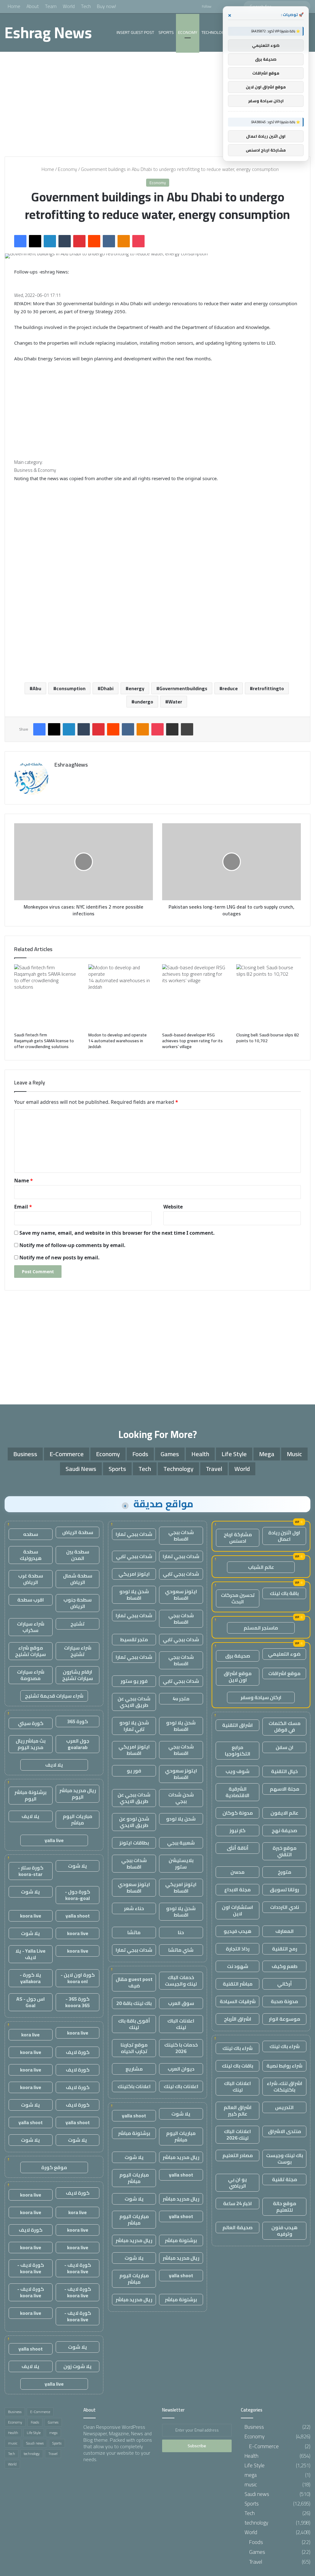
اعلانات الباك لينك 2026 (237, 2135)
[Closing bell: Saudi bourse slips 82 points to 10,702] (269, 997)
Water (175, 702)
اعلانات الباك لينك (237, 2086)
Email (23, 1207)
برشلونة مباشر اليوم (30, 1795)
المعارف (285, 1931)
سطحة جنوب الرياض (78, 1603)
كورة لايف (78, 2052)
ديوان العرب (181, 2069)
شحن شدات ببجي (181, 1798)
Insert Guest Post (135, 32)
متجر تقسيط (134, 1639)
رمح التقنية (285, 1949)
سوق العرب (181, 2003)
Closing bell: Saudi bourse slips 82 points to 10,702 (268, 1038)
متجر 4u (181, 1699)
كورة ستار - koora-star (31, 1871)
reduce (230, 688)
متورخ (285, 1872)
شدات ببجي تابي (134, 1556)
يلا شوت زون (78, 2366)
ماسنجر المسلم (261, 1628)
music (294, 1454)
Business (25, 1454)
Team (51, 6)
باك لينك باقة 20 (134, 2003)
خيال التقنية (284, 1771)
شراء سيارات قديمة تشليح (54, 1696)
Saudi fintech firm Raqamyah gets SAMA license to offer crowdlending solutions (44, 1041)
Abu (37, 688)
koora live (31, 1916)
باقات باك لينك (237, 2066)
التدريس (284, 2107)
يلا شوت (181, 2114)
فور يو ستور (134, 1681)
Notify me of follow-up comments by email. (72, 1245)
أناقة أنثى (238, 1848)
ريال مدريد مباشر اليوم (78, 1794)
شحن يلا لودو (181, 1819)
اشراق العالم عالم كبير (238, 2110)
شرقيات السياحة (238, 2001)
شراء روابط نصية (284, 2066)
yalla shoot (134, 2116)
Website (173, 1207)
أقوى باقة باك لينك (134, 2024)
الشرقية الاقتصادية (237, 1792)
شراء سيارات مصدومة (31, 1675)
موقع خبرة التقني (285, 1851)
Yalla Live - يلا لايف (30, 1954)
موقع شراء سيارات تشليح (30, 1651)
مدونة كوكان (238, 1813)
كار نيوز (237, 1830)
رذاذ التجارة (238, 1949)
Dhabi (107, 688)
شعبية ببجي (181, 1843)
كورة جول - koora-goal (78, 1895)
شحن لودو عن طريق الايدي (134, 1822)
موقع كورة (54, 2167)
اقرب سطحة (31, 1600)
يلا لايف (54, 1765)
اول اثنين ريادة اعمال (284, 1536)
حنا (181, 1932)
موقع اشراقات (284, 1673)
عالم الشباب (261, 1567)
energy (136, 688)
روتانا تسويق (284, 1889)
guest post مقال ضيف (134, 1982)
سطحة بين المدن (78, 1555)
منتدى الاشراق (285, 2131)
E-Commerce (67, 1454)
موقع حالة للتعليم (285, 2207)
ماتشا (134, 1932)
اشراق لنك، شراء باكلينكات (285, 2086)
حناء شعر (134, 1908)
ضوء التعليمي (284, 1654)
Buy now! (106, 6)
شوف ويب (237, 1771)
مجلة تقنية (285, 2179)
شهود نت (238, 1966)
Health (200, 1454)
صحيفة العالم (237, 2227)
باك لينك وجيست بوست (285, 2159)
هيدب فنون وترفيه (284, 2231)
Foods (140, 1454)
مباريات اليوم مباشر (181, 2136)
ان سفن (285, 1747)
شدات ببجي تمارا (134, 1534)
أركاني (285, 1984)
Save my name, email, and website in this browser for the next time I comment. (117, 1233)
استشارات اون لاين (237, 1910)
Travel (214, 1469)
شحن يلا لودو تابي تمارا (134, 1726)
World (69, 6)
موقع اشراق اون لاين (238, 1677)
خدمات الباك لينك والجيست (181, 1981)
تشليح (78, 1624)
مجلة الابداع (237, 1889)
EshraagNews (71, 765)
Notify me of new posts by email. (60, 1258)
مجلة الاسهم (285, 1789)
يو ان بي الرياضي (237, 2183)
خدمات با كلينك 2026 (181, 2048)
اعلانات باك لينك (181, 2086)
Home (14, 6)
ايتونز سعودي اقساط (181, 1595)
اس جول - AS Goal (31, 2002)
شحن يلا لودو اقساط (134, 1595)
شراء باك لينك (285, 2046)
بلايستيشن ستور (181, 1863)
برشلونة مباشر (134, 2133)
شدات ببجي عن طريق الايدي (134, 1702)
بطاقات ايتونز (134, 1843)
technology (214, 32)
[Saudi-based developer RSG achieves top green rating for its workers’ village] (195, 997)
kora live (30, 2035)
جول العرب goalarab (78, 1744)
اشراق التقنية (237, 1725)
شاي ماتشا (181, 1950)
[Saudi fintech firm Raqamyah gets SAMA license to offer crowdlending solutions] (47, 997)
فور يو (134, 1771)
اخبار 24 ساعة (237, 2203)
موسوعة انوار (285, 2019)
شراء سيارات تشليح (78, 1651)
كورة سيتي (31, 1723)
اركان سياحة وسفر (261, 1697)
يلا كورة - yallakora (30, 1978)
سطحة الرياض (78, 1532)
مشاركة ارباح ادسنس (238, 1538)
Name (24, 1181)
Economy (188, 32)
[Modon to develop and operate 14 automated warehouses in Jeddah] (121, 997)
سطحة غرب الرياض (31, 1579)
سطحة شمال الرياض (78, 1579)
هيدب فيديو (237, 1931)
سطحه (31, 1534)
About (33, 6)
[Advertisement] (157, 104)
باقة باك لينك (284, 1593)
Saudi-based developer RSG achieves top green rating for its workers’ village (192, 1041)
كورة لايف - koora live (78, 2268)
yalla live (54, 1840)
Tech (86, 6)
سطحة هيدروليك (31, 1555)
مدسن (237, 1872)
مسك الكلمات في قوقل (285, 1726)
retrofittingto (268, 688)
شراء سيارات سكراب (31, 1627)
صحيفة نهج (284, 1830)
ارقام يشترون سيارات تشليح (78, 1675)
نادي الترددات (285, 1907)
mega (267, 1454)
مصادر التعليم (238, 2155)
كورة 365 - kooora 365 (78, 2002)
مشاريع (134, 2069)
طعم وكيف (285, 1966)
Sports (166, 32)
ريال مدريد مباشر (181, 2157)
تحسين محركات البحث (238, 1598)
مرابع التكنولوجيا (238, 1750)
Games (170, 1454)
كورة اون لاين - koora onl (78, 1978)
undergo (144, 702)
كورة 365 (78, 1721)
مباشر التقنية (238, 1984)
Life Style (234, 1454)
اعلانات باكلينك (134, 2086)
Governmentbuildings (183, 688)
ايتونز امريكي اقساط (134, 1750)
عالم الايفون (284, 1813)
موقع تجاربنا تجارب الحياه (134, 2048)
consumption (71, 688)
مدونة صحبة (284, 2001)
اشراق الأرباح (238, 2019)
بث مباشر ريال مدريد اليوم (31, 1744)
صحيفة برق (238, 1656)
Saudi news (81, 1469)
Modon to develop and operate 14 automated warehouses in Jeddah (118, 1041)
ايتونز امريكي (134, 1574)
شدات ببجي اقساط (181, 1535)
